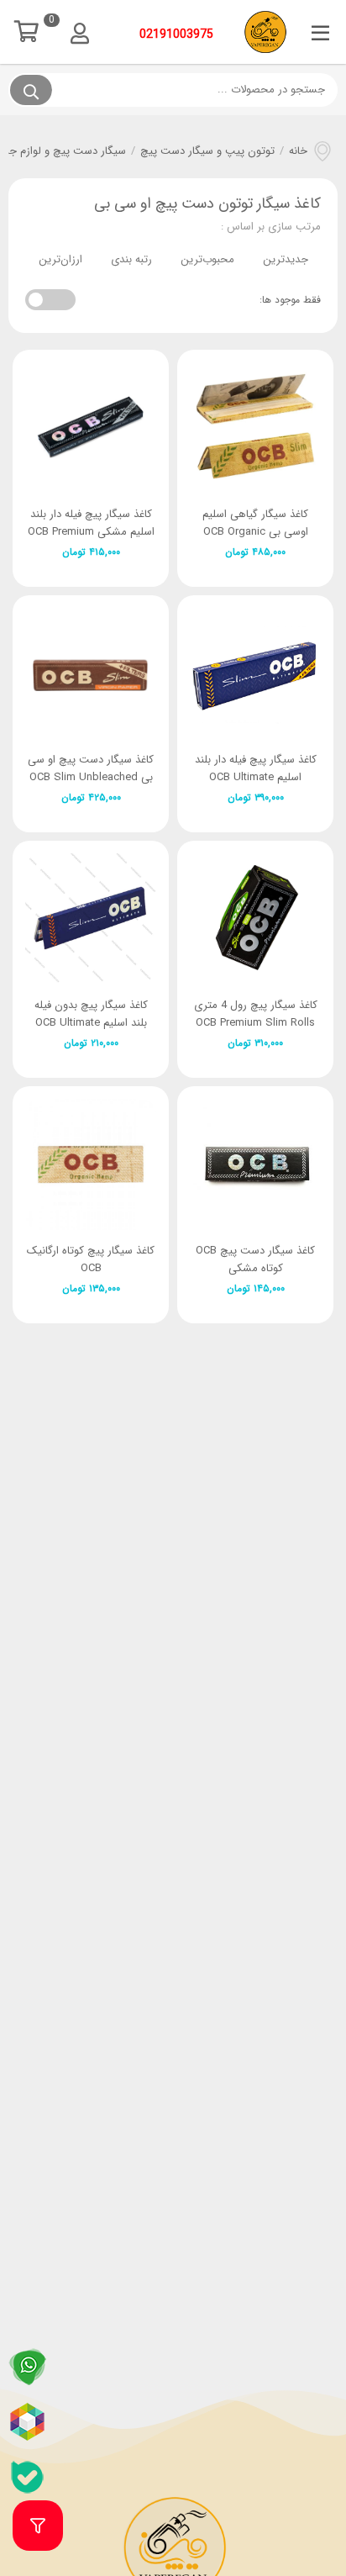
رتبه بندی (131, 259)
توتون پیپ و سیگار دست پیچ (207, 151)
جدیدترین (286, 259)
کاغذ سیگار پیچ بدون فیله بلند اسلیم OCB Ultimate (91, 1014)
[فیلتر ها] (38, 2526)
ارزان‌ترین (60, 259)
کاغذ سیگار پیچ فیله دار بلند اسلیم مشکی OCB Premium (91, 523)
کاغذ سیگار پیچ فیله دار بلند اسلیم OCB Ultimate (256, 768)
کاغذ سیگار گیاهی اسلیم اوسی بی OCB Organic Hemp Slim (255, 532)
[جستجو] (31, 90)
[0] (31, 32)
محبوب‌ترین (207, 259)
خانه (298, 151)
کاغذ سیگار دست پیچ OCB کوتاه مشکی (255, 1259)
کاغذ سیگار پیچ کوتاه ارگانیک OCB (91, 1259)
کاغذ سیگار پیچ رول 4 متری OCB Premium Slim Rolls (256, 1014)
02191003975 (176, 34)
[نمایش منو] (320, 34)
